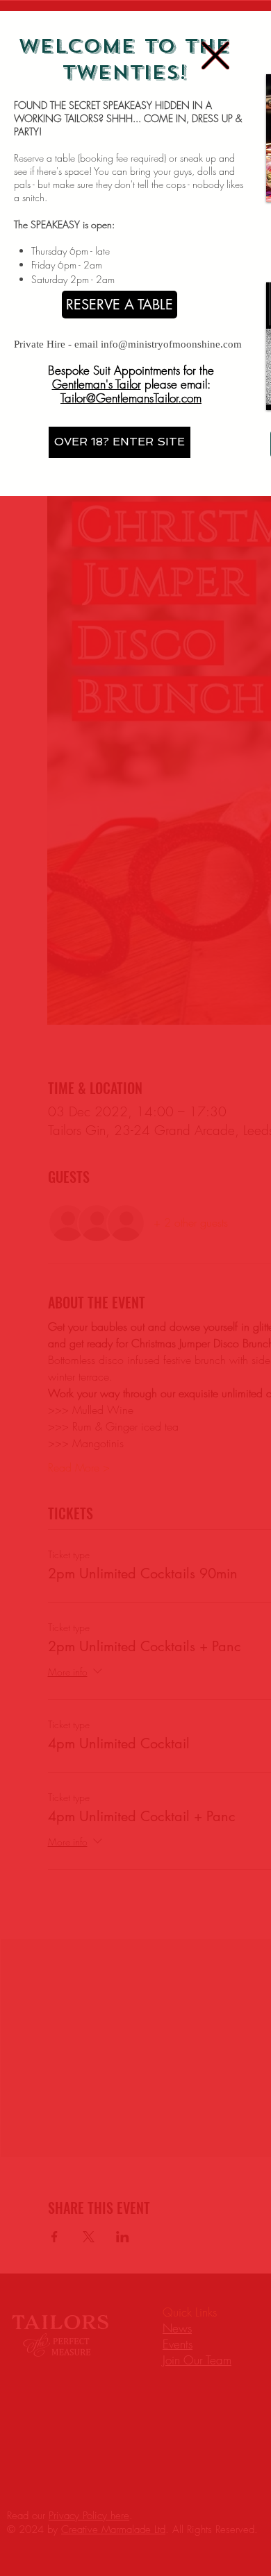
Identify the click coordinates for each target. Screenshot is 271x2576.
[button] (215, 56)
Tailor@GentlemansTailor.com (131, 398)
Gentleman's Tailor (97, 384)
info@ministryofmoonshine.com (171, 344)
